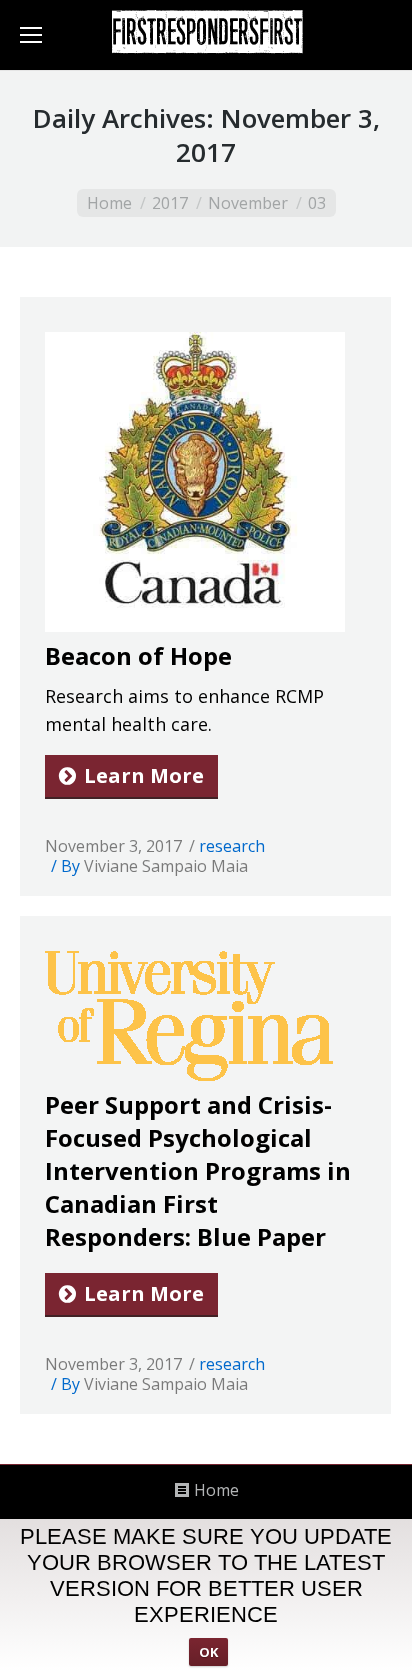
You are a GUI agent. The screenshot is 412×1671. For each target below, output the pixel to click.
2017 (170, 203)
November (248, 203)
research (232, 846)
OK (208, 1652)
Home (109, 203)
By (154, 866)
